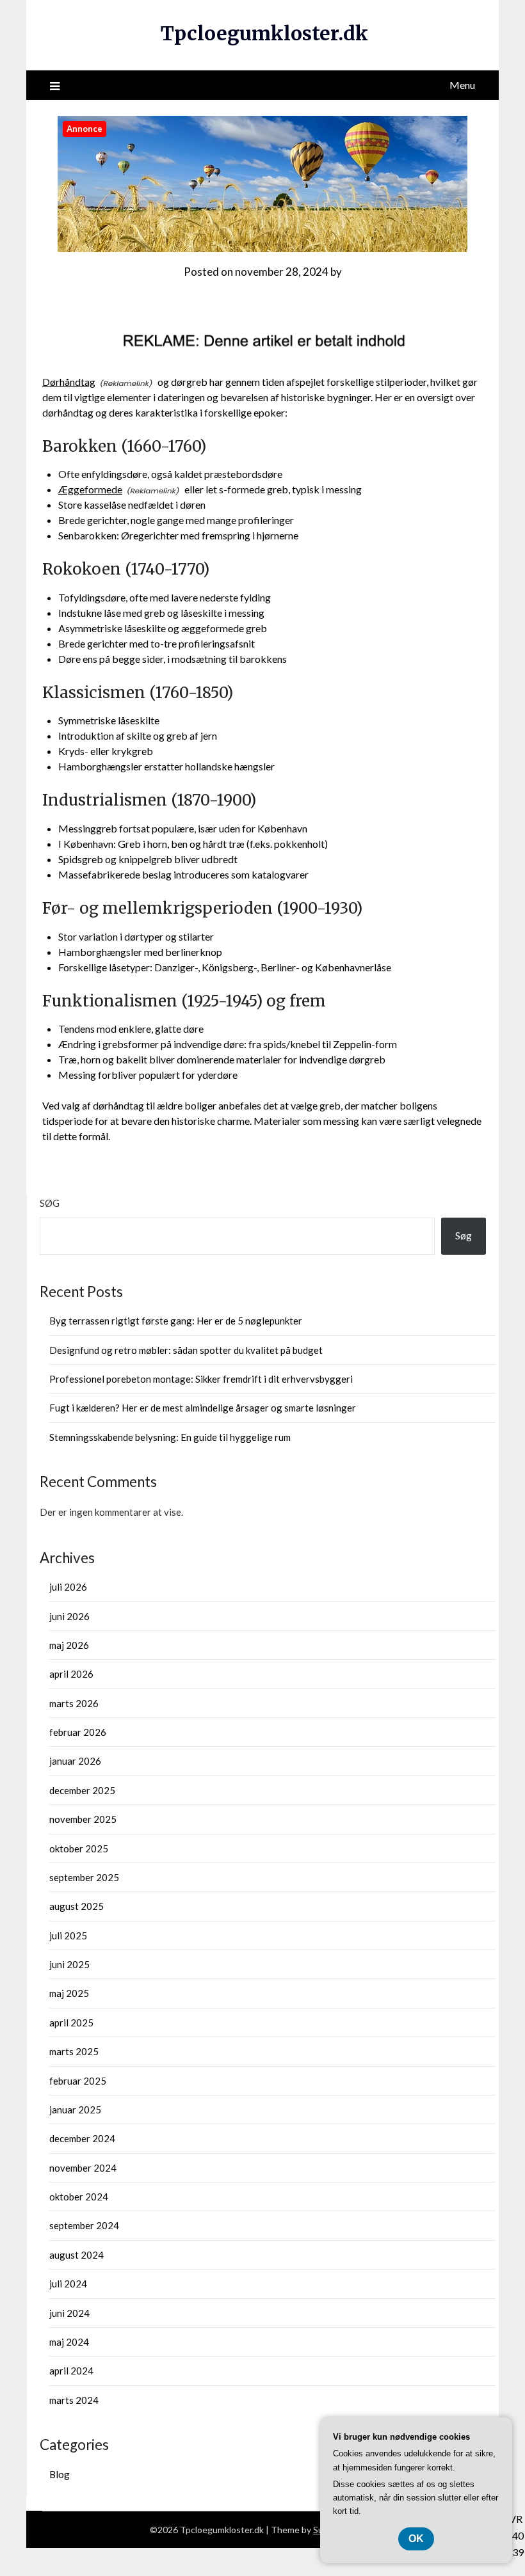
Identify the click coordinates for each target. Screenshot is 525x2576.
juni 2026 (69, 1616)
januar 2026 (75, 1761)
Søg (50, 1203)
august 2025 (77, 1906)
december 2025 (82, 1790)
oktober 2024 (79, 2197)
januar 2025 (75, 2110)
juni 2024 (69, 2313)
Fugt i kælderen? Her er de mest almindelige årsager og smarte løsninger (203, 1408)
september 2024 (84, 2225)
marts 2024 (74, 2400)
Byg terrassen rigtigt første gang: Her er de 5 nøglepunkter (176, 1321)
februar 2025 (78, 2081)
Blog (60, 2474)
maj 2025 (69, 1993)
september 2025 (84, 1877)
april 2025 (71, 2023)
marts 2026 (74, 1703)
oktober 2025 (79, 1849)
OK (416, 2539)
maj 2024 (69, 2342)
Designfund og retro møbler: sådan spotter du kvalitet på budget (186, 1350)
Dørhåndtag (69, 382)
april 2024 (71, 2371)
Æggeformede (90, 489)
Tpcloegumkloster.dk (264, 33)
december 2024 (82, 2138)
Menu (462, 85)
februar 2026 (78, 1732)
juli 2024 (68, 2284)
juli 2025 (68, 1936)
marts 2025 (74, 2051)
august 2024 (77, 2255)
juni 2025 (69, 1964)
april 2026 (71, 1674)
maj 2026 (69, 1645)
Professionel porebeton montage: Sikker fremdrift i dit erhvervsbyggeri (201, 1379)
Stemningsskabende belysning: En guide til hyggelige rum (170, 1437)
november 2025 (83, 1819)
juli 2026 (68, 1587)
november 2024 (83, 2168)
